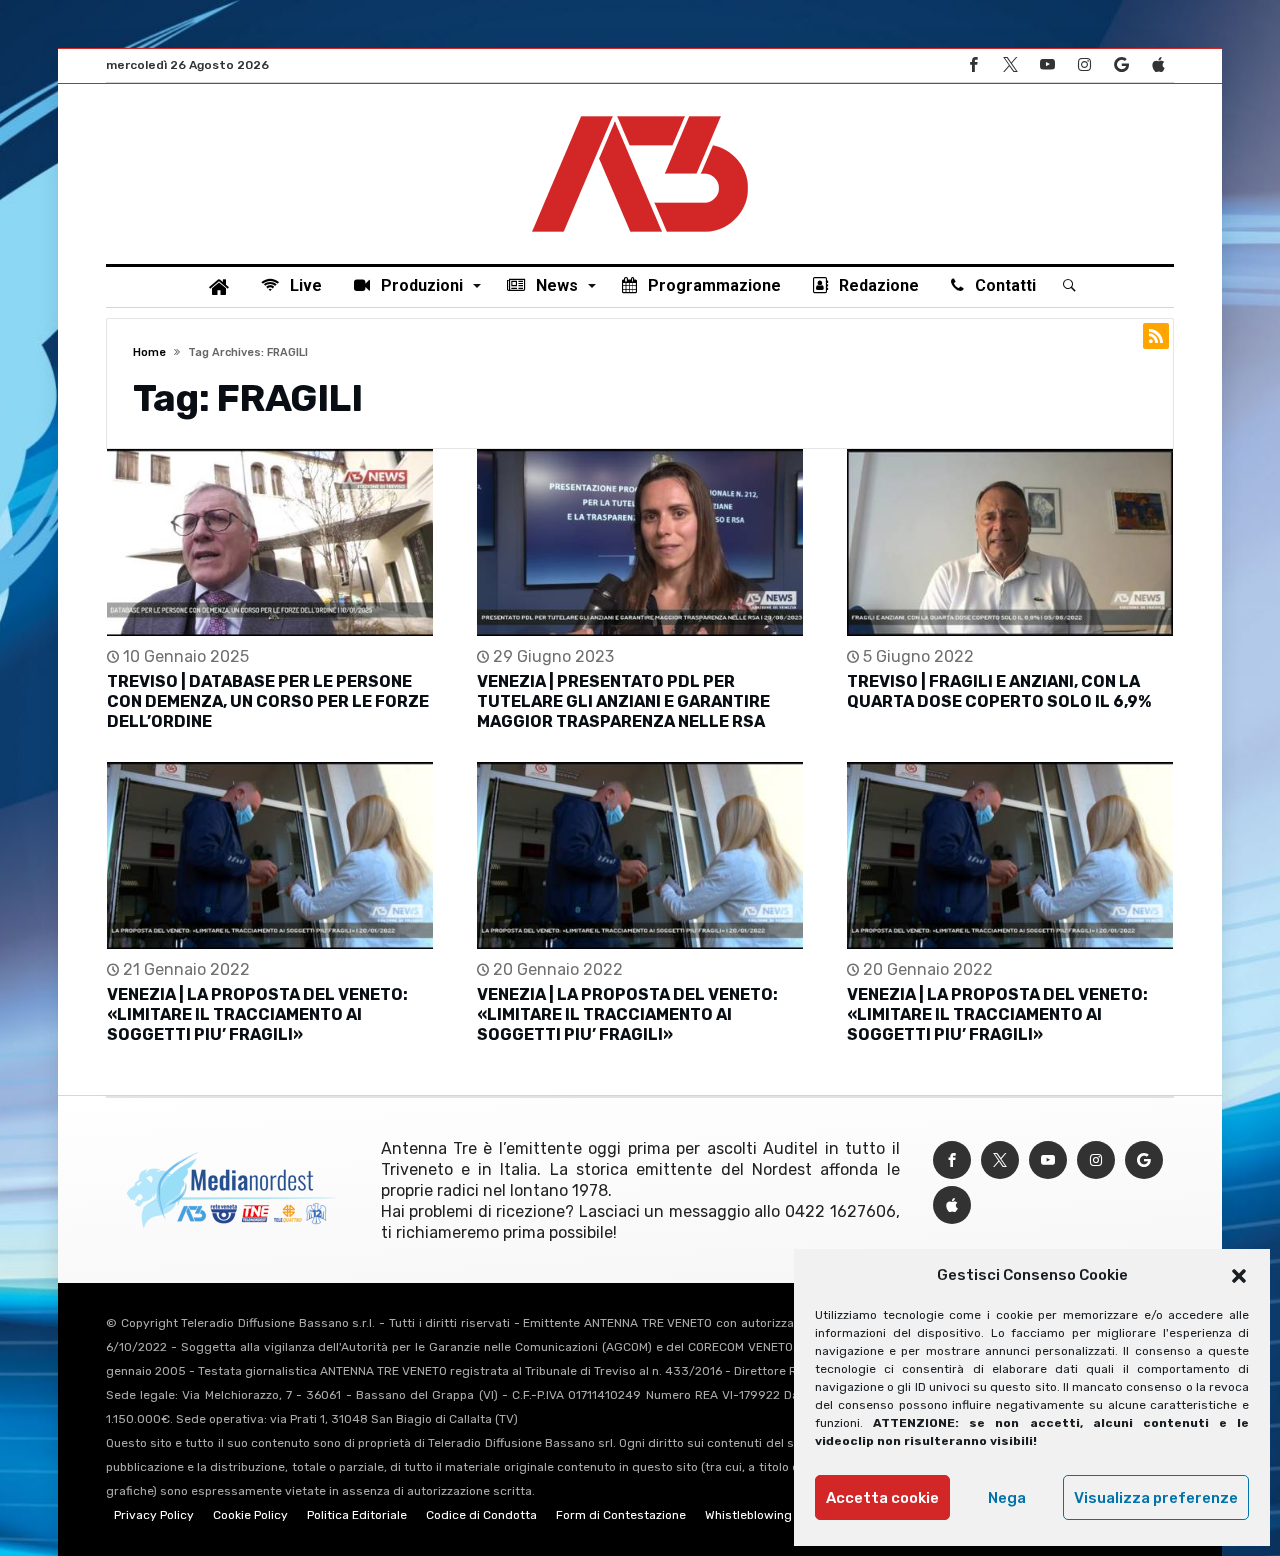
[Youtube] (1047, 65)
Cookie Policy (250, 1515)
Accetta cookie (882, 1498)
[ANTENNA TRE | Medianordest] (640, 114)
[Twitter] (1010, 65)
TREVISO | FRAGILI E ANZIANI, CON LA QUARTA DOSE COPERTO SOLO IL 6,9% (999, 691)
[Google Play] (1121, 65)
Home (149, 352)
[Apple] (1158, 65)
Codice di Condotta (481, 1515)
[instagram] (1084, 65)
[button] (1239, 1276)
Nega (1007, 1498)
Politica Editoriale (357, 1515)
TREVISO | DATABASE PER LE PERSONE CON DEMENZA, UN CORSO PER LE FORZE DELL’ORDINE (268, 701)
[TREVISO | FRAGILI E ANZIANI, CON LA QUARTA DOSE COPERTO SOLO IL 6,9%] (1010, 542)
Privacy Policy (154, 1515)
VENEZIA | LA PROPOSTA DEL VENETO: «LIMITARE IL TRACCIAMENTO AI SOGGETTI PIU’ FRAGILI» (257, 1014)
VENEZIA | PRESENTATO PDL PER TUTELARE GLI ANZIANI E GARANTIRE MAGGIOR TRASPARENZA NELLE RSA (623, 701)
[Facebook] (973, 65)
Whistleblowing (748, 1515)
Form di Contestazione (621, 1515)
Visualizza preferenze (1156, 1498)
